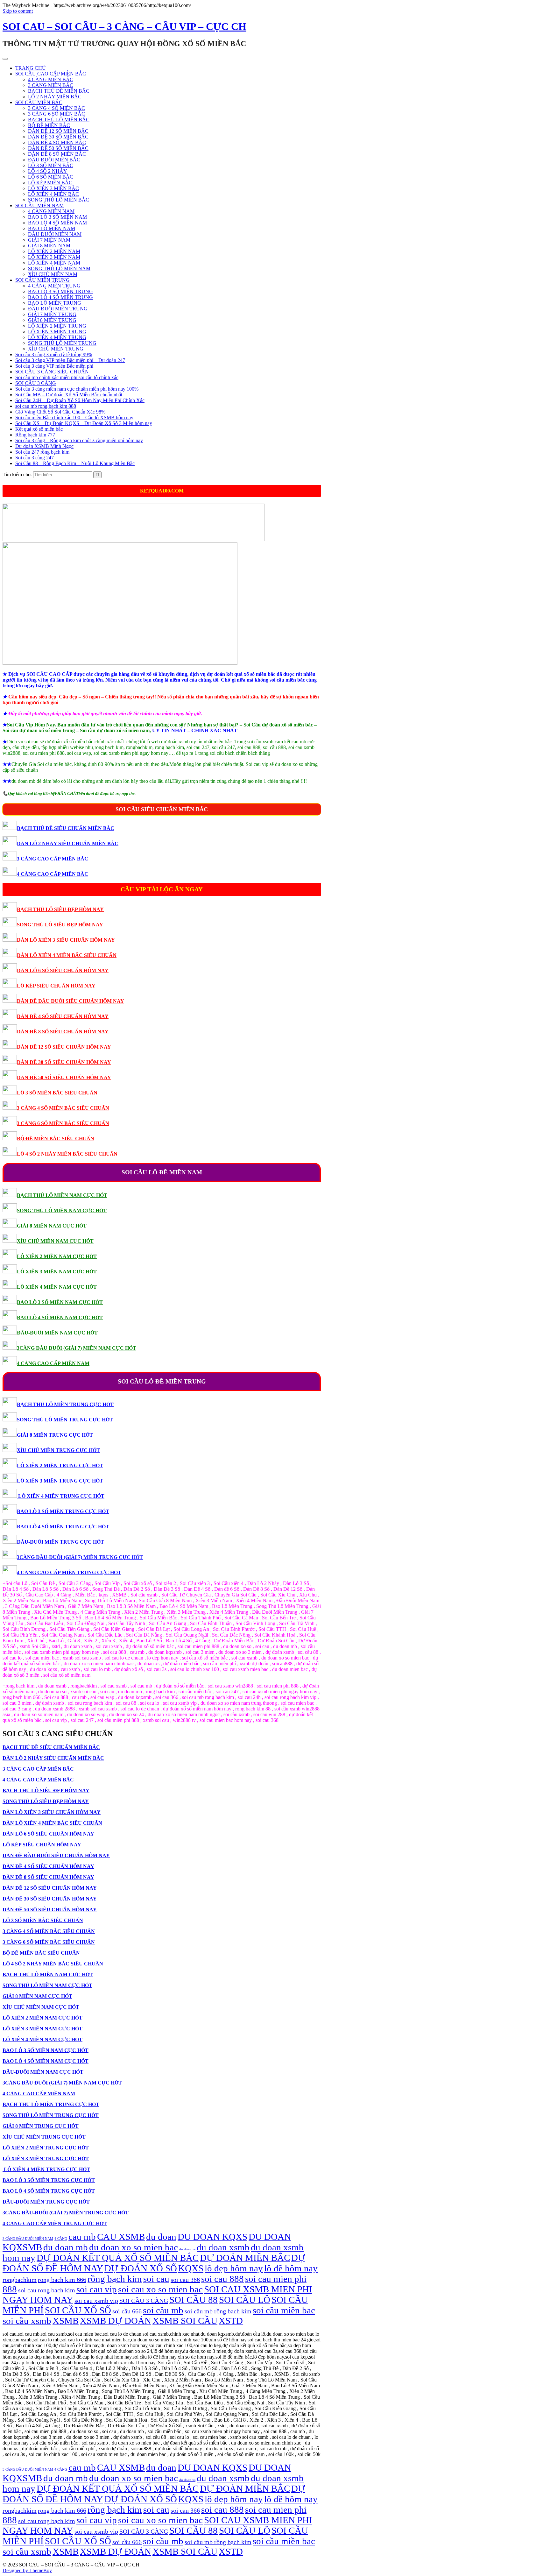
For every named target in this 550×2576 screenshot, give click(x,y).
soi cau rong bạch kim (47, 2290)
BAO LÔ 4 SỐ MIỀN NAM (57, 223)
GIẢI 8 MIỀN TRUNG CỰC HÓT (55, 1435)
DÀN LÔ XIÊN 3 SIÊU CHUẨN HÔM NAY (66, 940)
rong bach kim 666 (62, 2280)
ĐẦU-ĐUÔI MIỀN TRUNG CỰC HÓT (60, 1542)
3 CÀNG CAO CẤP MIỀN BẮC (53, 859)
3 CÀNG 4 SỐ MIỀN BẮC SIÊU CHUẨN (63, 1108)
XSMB (66, 2321)
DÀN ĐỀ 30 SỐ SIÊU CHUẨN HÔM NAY (64, 1062)
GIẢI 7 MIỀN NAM (49, 240)
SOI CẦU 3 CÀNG (36, 383)
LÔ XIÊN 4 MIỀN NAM (54, 263)
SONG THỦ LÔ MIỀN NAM (59, 269)
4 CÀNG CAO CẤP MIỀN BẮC (53, 874)
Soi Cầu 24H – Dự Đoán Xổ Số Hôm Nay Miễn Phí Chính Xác (80, 400)
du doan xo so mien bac (134, 2247)
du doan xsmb (223, 2247)
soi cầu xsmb (27, 2321)
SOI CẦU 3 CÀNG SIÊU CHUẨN (52, 372)
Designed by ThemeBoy (27, 2570)
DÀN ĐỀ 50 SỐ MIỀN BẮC (58, 148)
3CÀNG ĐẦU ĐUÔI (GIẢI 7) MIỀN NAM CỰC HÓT (77, 1348)
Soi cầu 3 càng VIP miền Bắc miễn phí (54, 366)
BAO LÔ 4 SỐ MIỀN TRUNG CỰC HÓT (63, 1527)
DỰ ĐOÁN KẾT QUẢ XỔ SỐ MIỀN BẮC (118, 2258)
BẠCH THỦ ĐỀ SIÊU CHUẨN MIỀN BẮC (66, 828)
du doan (161, 2237)
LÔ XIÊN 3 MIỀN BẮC (53, 188)
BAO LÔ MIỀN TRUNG (55, 303)
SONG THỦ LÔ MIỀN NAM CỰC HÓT (62, 1210)
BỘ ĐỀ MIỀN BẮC (49, 125)
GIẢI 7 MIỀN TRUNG (52, 314)
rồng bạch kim (115, 2279)
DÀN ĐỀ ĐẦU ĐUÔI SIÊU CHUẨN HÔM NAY (71, 1001)
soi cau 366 (185, 2280)
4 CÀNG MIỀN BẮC (51, 79)
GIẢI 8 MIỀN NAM (49, 246)
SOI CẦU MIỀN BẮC (39, 102)
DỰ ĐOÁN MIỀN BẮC (245, 2258)
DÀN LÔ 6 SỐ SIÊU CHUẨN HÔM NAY (63, 970)
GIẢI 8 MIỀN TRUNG (52, 320)
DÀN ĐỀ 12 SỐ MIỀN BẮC (58, 131)
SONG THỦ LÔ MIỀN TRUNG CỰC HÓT (65, 1420)
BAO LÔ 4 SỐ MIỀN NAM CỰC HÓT (60, 1317)
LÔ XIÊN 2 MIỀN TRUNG (57, 326)
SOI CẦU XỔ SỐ (78, 2310)
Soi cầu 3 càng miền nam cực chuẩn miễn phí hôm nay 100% (77, 389)
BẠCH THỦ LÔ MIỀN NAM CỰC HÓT (62, 1195)
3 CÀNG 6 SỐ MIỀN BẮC (56, 114)
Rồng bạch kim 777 (35, 435)
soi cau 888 (222, 2279)
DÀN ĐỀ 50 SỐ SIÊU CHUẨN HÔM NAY (64, 1077)
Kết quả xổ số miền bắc (39, 429)
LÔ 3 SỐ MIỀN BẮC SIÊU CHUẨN (57, 1093)
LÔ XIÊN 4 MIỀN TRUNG (57, 337)
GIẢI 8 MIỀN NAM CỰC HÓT (52, 1226)
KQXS (191, 2268)
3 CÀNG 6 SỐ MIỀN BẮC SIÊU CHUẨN (63, 1123)
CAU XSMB (121, 2237)
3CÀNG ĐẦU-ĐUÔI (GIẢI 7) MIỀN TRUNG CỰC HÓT (80, 1557)
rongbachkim (20, 2280)
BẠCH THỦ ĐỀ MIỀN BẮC (59, 91)
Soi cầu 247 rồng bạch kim (42, 452)
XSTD (231, 2321)
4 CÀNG (61, 2239)
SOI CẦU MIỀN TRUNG (42, 280)
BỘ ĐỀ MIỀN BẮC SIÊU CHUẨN (56, 1139)
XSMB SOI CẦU (185, 2321)
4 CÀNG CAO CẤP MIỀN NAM (53, 1363)
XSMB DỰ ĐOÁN (116, 2321)
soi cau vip (97, 2289)
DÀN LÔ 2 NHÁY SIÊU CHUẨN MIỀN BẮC (68, 843)
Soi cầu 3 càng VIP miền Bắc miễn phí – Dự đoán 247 (70, 360)
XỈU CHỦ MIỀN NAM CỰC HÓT (55, 1241)
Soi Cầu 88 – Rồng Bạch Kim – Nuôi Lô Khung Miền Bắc (75, 463)
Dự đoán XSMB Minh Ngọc (44, 446)
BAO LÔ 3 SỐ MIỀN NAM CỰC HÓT (60, 1302)
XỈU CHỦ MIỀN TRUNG (56, 349)
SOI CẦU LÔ (245, 2300)
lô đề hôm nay (291, 2268)
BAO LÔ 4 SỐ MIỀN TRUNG (60, 297)
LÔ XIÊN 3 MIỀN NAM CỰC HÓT (57, 1272)
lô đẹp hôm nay (234, 2268)
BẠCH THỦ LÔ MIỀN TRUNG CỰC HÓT (65, 1404)
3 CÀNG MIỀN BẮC (51, 85)
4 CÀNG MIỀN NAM (51, 211)
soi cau (156, 2279)
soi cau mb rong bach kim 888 (46, 406)
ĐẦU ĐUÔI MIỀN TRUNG (58, 309)
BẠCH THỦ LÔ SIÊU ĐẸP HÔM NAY (60, 909)
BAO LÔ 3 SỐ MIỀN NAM (57, 217)
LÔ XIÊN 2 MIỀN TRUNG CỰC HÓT (60, 1465)
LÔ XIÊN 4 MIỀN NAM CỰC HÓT (57, 1287)
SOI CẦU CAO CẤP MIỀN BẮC (51, 74)
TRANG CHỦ (31, 68)
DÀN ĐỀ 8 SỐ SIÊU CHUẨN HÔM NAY (63, 1032)
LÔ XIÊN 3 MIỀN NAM (54, 257)
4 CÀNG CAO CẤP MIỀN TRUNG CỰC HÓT (69, 1572)
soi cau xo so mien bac (160, 2289)
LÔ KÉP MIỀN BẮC (50, 183)
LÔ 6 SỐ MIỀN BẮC (51, 177)
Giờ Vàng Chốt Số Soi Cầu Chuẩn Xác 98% (60, 412)
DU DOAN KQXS (212, 2237)
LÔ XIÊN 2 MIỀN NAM (54, 251)
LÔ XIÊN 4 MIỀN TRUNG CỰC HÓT (61, 1496)
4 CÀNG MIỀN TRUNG (54, 286)
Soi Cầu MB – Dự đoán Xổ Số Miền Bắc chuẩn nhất (69, 395)
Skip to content (18, 11)
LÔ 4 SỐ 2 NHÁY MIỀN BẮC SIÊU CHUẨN (67, 1154)
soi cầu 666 (127, 2311)
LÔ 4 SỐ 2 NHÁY (48, 171)
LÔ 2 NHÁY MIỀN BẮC (55, 97)
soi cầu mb (163, 2310)
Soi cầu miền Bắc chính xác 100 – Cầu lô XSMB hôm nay (74, 418)
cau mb (82, 2237)
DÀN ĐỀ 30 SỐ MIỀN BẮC (58, 137)
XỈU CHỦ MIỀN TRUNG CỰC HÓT (58, 1450)
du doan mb (66, 2247)
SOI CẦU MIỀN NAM (39, 205)
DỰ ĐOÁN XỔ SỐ (141, 2268)
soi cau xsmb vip (96, 2301)
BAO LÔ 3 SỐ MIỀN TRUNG (60, 291)
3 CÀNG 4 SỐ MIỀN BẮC (56, 108)
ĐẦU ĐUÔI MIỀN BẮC (54, 160)
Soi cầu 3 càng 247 (35, 458)
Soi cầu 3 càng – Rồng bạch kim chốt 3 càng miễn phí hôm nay (79, 440)
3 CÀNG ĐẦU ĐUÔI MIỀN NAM (28, 2239)
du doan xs (187, 2249)
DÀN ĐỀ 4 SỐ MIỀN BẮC (57, 142)
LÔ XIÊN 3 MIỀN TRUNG (57, 332)
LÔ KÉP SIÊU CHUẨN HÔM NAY (56, 986)
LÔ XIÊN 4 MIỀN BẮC (53, 194)
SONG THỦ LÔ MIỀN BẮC (59, 200)
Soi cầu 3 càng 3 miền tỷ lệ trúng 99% (54, 354)
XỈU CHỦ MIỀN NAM (53, 274)
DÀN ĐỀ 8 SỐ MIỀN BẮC (57, 154)
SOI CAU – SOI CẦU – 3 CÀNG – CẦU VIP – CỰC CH (124, 26)
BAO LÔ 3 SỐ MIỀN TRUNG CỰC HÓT (63, 1511)
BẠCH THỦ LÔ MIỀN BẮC (59, 120)
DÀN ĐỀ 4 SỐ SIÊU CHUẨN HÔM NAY (63, 1016)
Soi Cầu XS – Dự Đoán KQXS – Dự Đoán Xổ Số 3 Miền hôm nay (84, 423)
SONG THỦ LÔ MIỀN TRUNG (62, 343)
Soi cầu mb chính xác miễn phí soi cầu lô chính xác (67, 377)
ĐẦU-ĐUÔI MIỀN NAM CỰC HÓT (57, 1333)
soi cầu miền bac (284, 2310)
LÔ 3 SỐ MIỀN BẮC (51, 165)
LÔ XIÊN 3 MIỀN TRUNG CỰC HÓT (60, 1481)
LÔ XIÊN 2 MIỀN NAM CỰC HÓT (57, 1256)
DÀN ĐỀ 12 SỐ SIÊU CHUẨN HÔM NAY (64, 1047)
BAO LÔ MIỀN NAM (52, 228)
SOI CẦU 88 (194, 2300)
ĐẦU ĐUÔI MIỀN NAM (55, 234)
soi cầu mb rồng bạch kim (218, 2311)
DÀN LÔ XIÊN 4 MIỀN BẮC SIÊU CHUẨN (67, 955)
